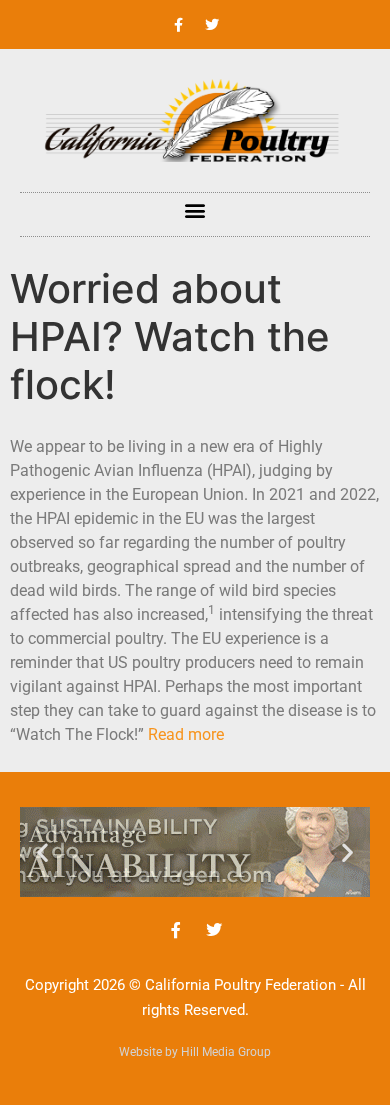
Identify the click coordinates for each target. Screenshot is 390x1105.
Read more (186, 734)
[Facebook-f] (179, 25)
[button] (195, 209)
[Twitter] (212, 25)
